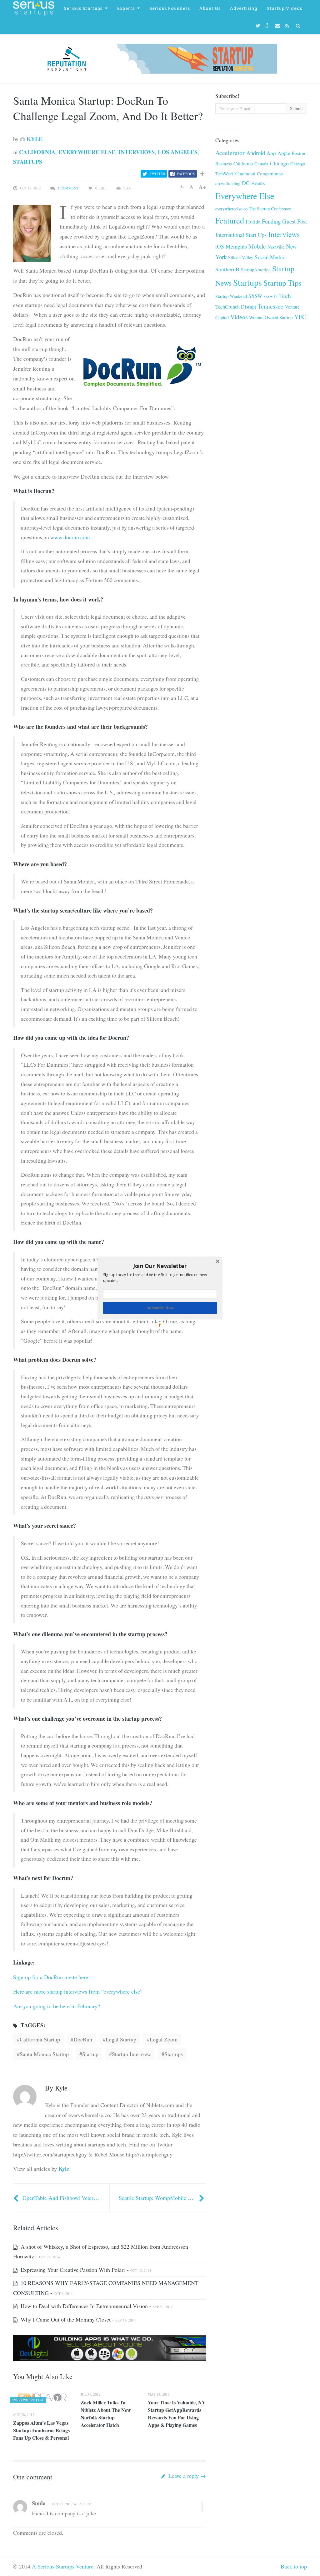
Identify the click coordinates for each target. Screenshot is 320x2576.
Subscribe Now (160, 1308)
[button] (160, 1266)
